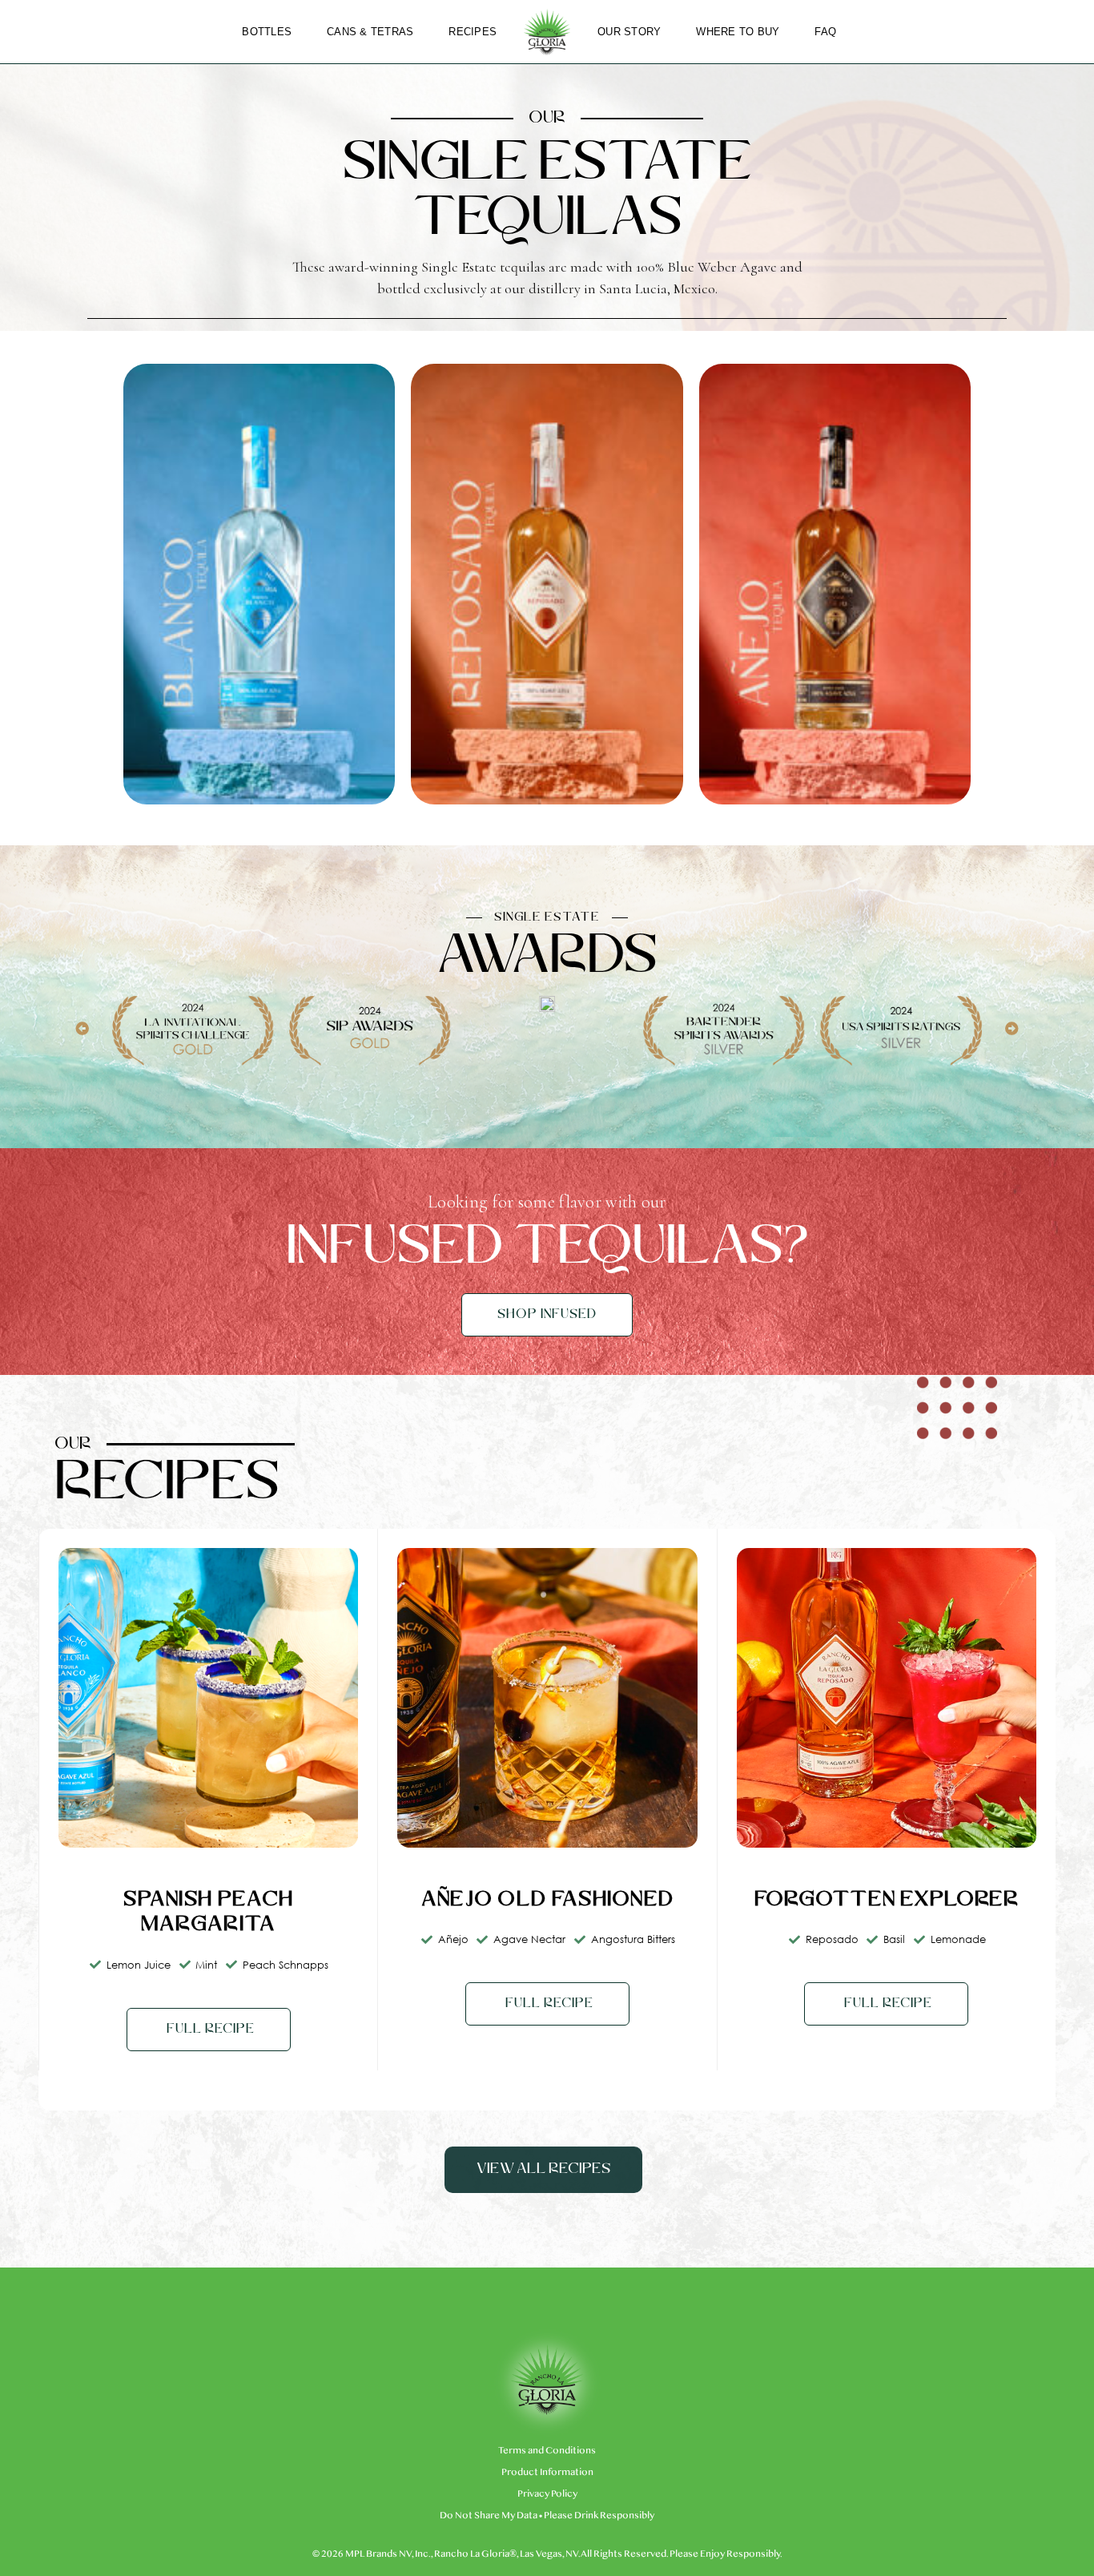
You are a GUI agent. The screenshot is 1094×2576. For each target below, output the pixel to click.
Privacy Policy (547, 2493)
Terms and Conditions (547, 2450)
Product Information (547, 2472)
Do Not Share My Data (489, 2515)
